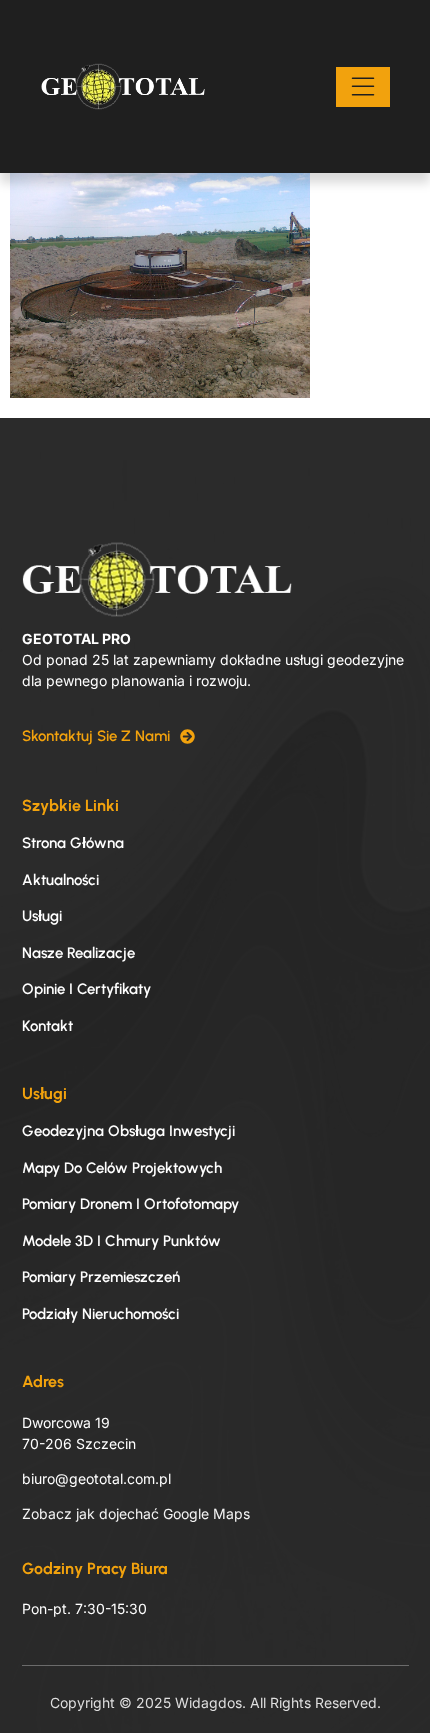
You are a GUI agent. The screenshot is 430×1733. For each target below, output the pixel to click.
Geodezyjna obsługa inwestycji (128, 1131)
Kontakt (47, 1026)
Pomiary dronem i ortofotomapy (130, 1204)
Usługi (42, 916)
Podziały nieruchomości (100, 1314)
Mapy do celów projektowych (122, 1168)
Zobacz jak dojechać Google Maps (136, 1513)
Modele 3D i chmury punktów (121, 1241)
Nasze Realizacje (78, 953)
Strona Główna (73, 843)
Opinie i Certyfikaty (86, 989)
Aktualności (60, 880)
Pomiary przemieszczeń (101, 1277)
